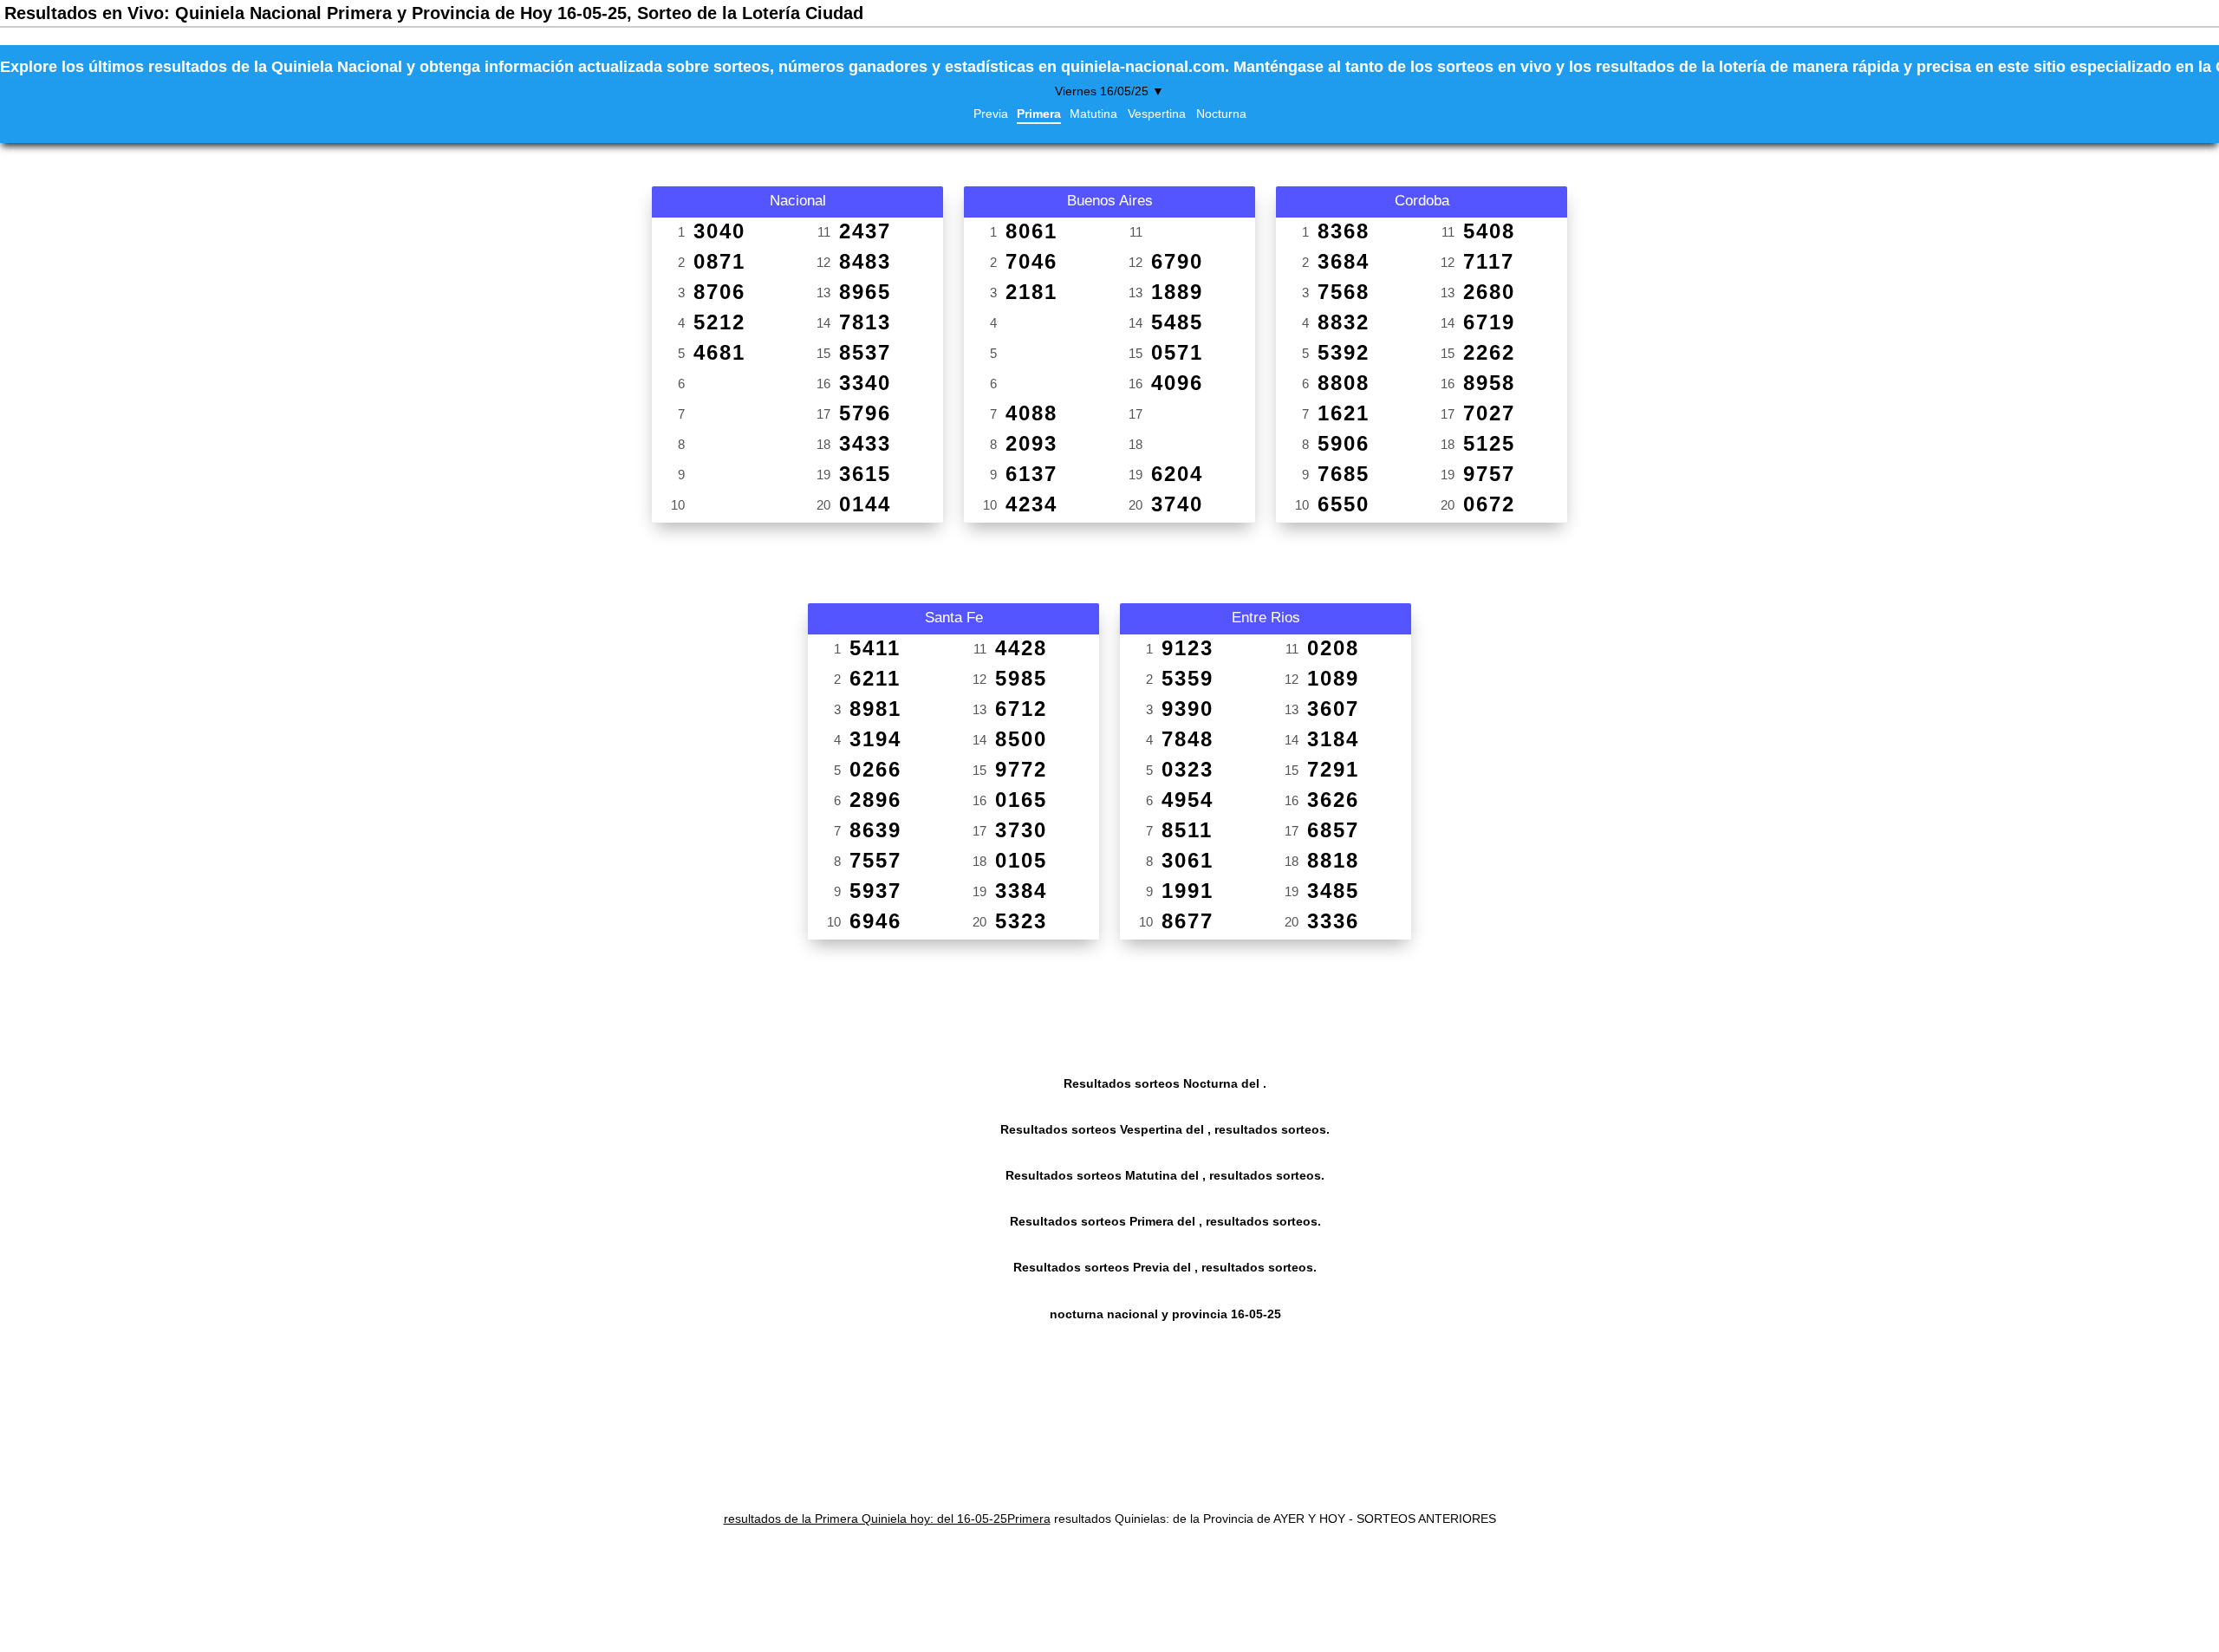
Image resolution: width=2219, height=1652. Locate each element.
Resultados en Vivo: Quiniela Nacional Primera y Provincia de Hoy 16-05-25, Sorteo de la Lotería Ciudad (434, 13)
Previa (991, 114)
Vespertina (1157, 114)
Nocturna (1221, 114)
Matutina (1093, 114)
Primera (1039, 114)
